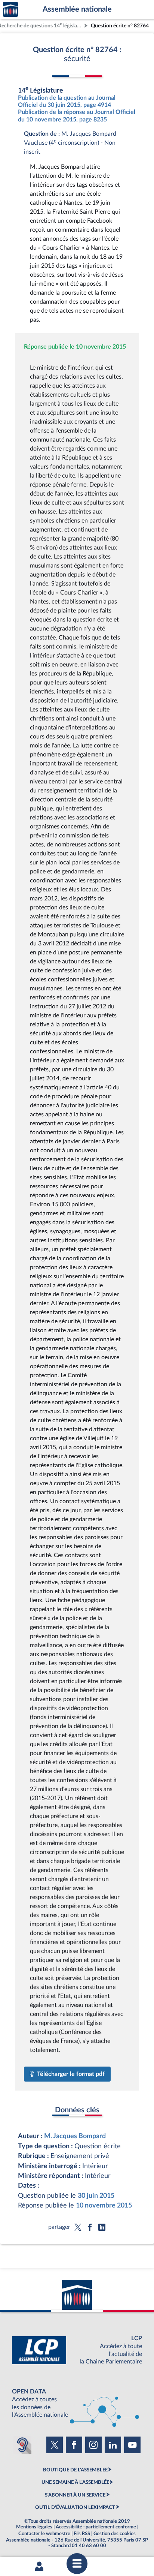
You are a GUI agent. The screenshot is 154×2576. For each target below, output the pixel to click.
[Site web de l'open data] (77, 2403)
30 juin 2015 (96, 2196)
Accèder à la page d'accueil (10, 10)
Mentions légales (34, 2527)
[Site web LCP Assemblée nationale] (77, 2350)
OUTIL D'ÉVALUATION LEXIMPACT (75, 2507)
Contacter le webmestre (44, 2534)
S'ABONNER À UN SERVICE (75, 2495)
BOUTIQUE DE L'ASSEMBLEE (75, 2470)
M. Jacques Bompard (75, 2136)
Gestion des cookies (115, 2534)
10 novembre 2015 (104, 2205)
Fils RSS (82, 2534)
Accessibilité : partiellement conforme (96, 2527)
